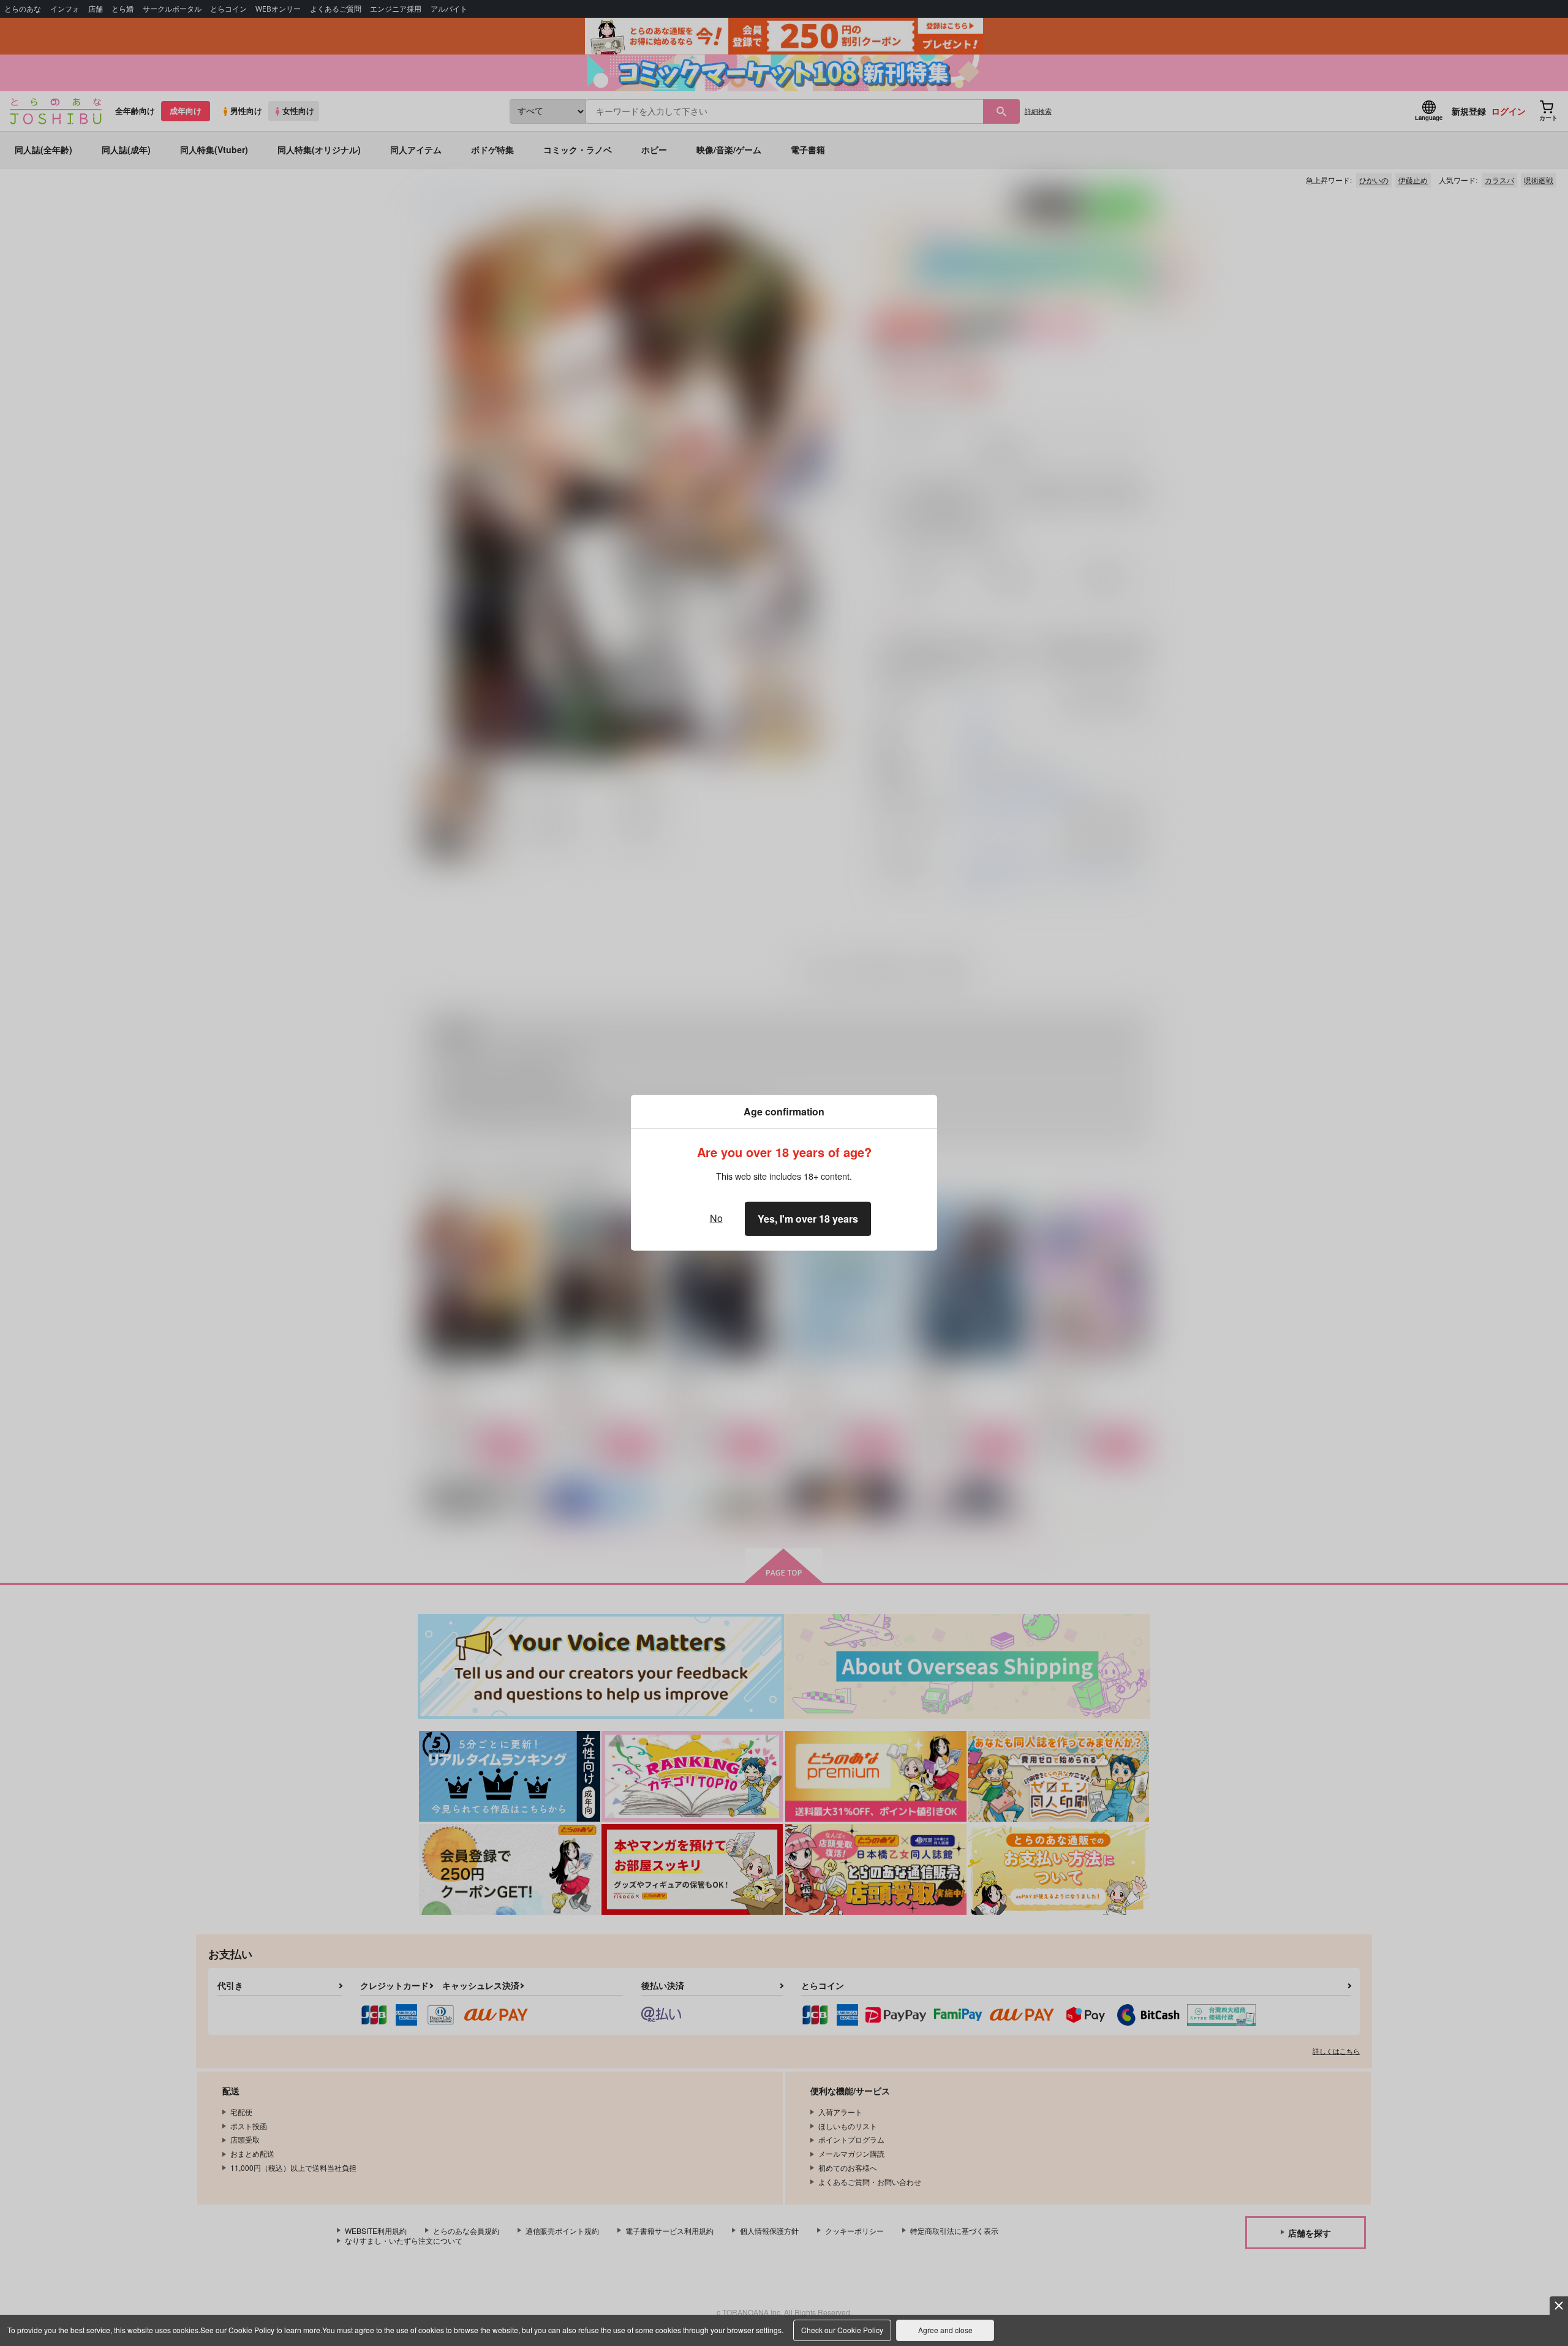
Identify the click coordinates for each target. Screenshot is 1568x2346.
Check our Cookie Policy (842, 2330)
